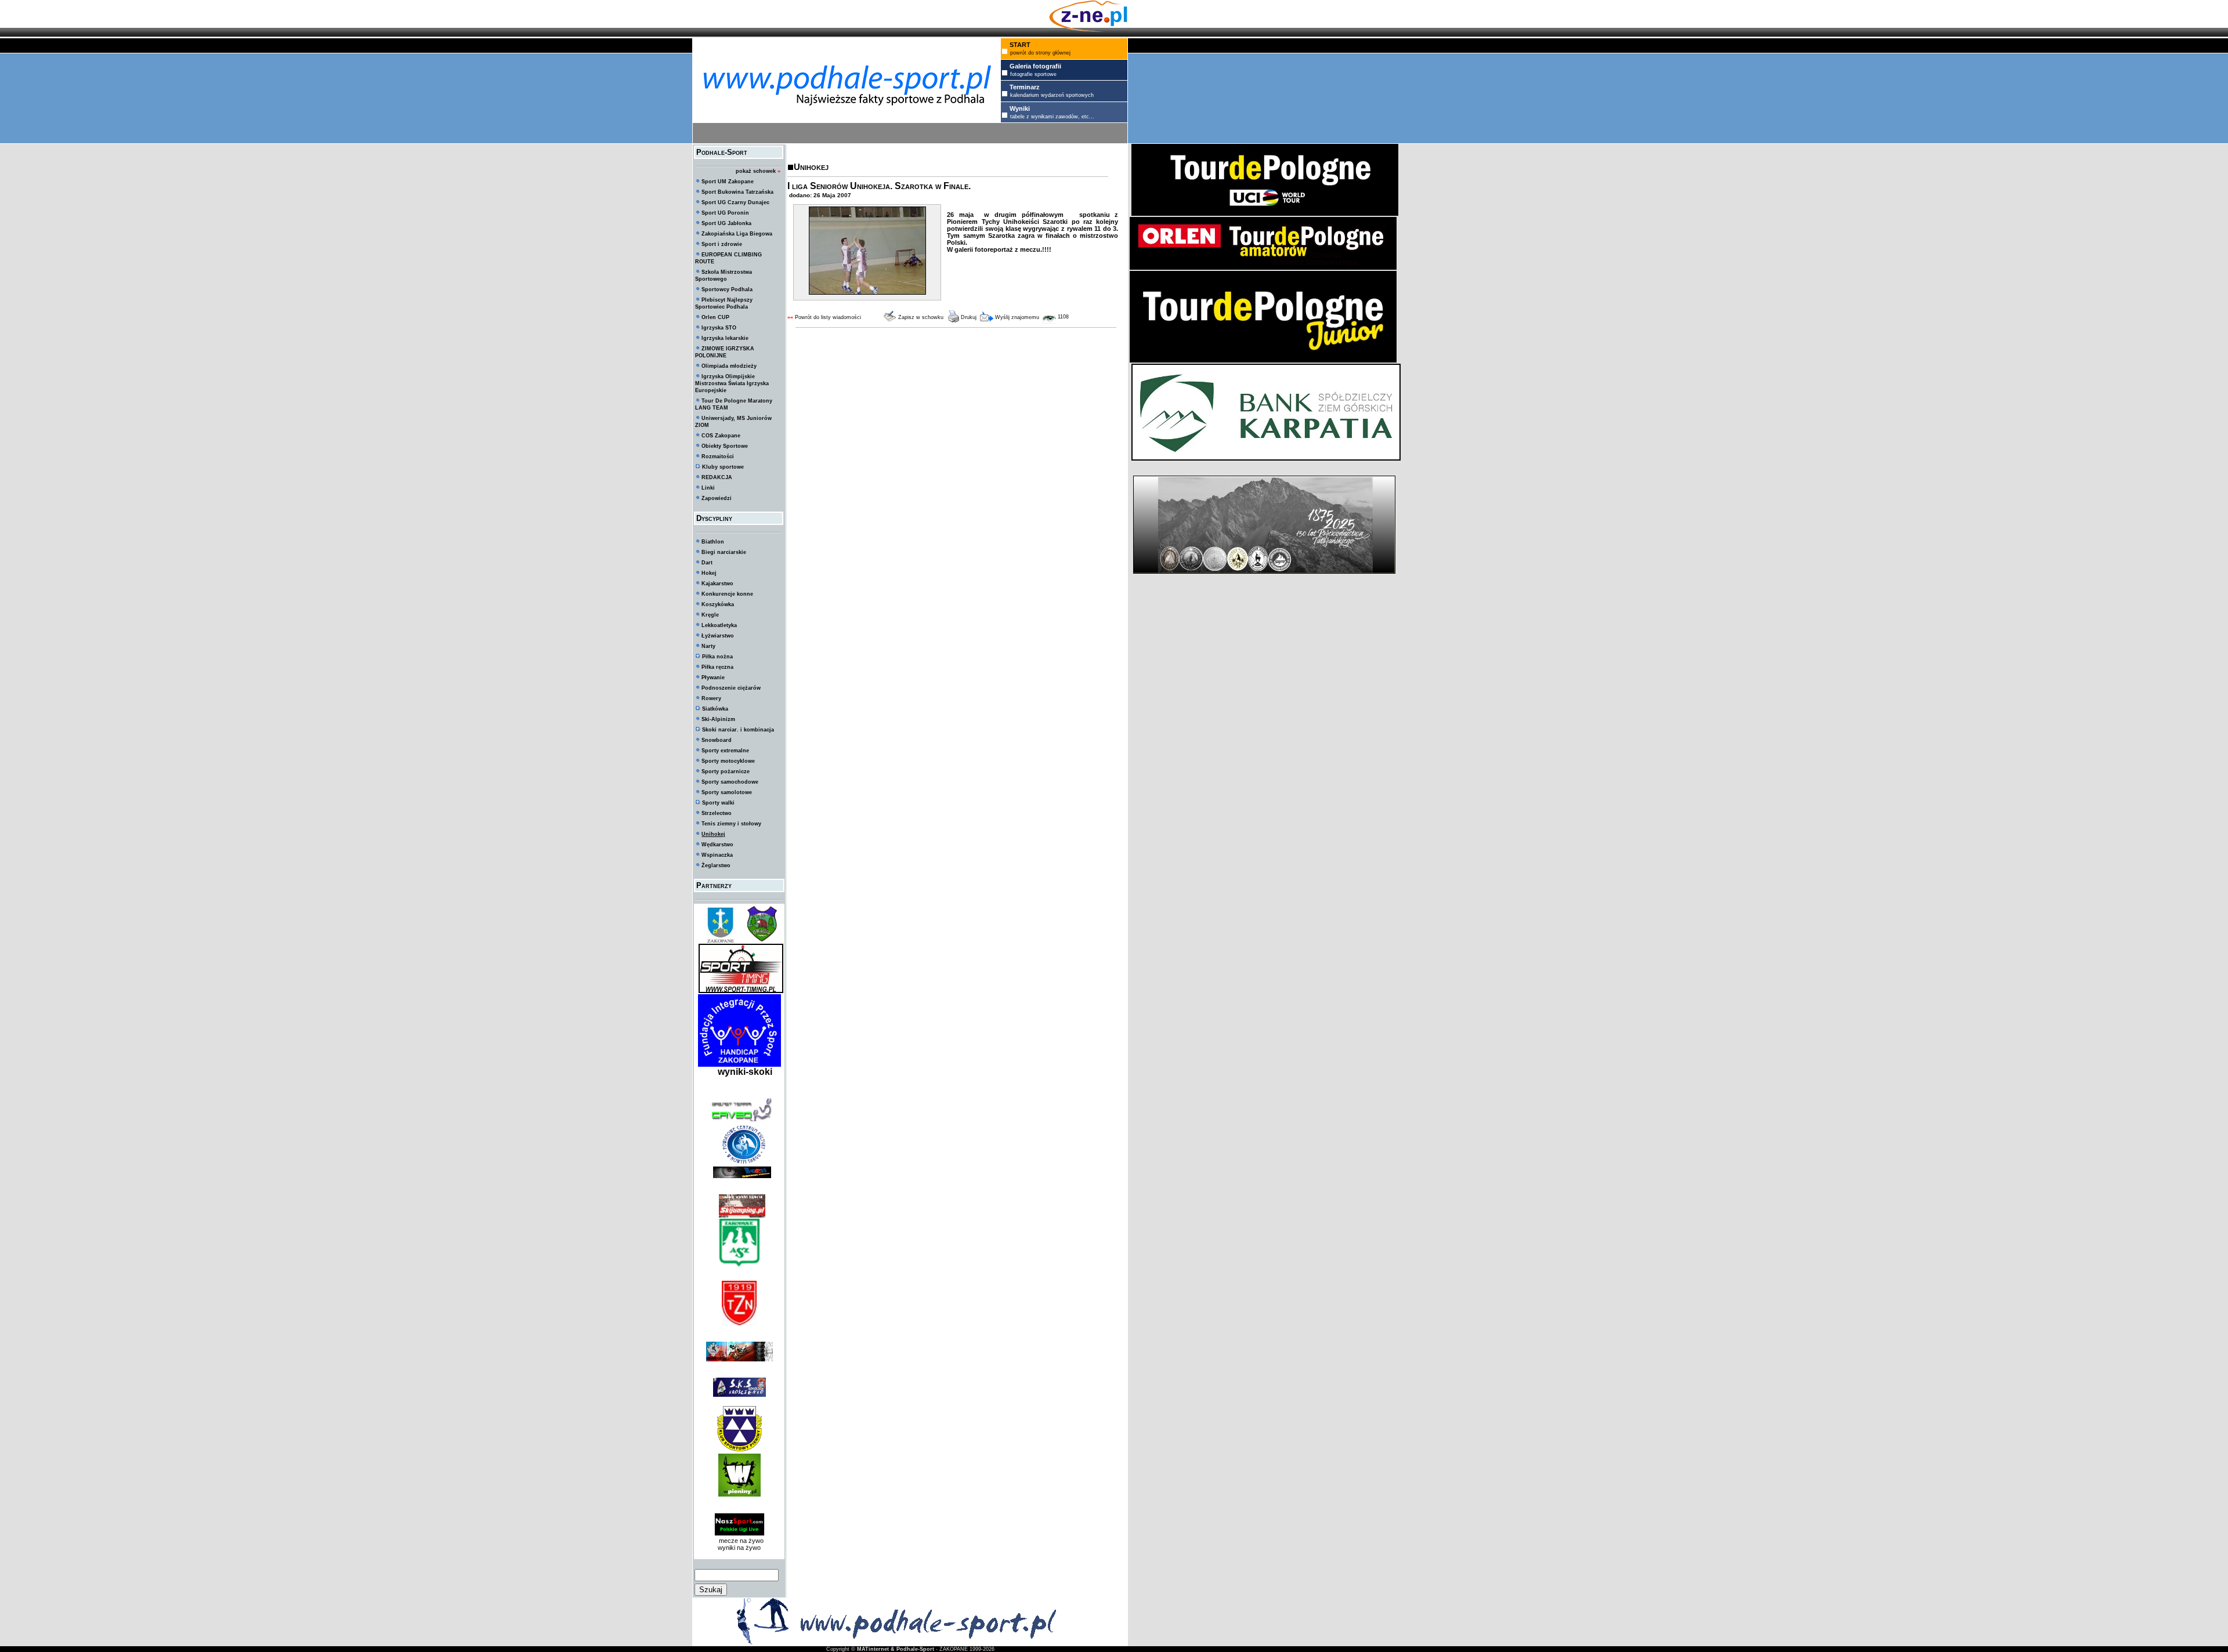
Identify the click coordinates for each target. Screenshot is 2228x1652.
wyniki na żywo (739, 1548)
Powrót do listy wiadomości (828, 317)
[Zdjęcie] (867, 292)
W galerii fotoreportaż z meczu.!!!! (999, 249)
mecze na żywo (739, 1541)
